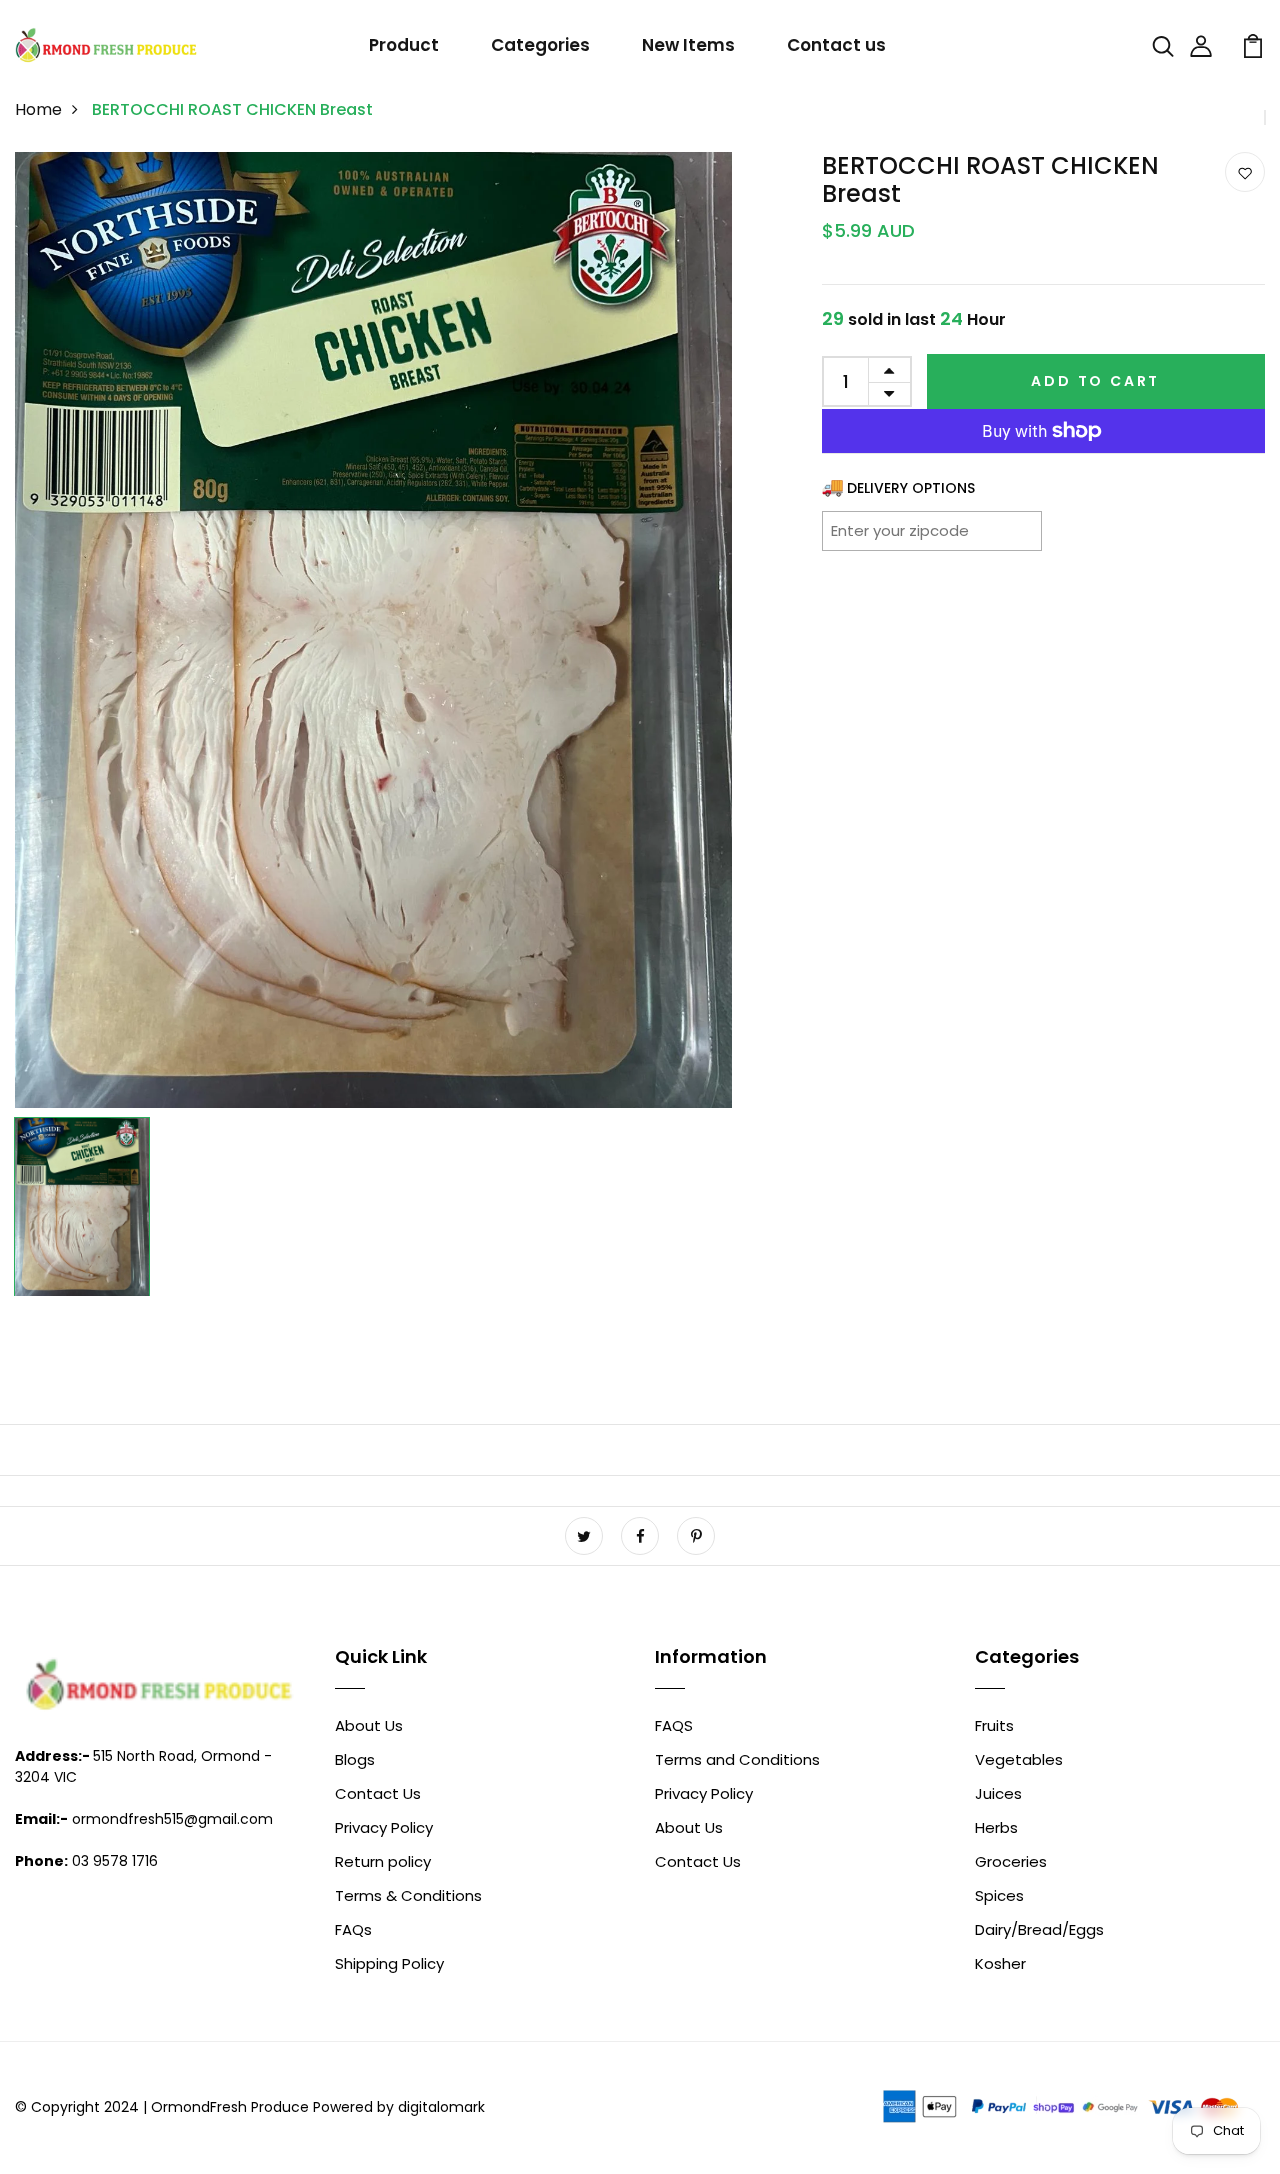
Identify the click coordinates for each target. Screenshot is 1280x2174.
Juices (998, 1793)
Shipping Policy (389, 1963)
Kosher (1000, 1963)
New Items (688, 45)
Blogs (355, 1759)
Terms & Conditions (408, 1895)
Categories (540, 45)
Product (404, 45)
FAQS (674, 1725)
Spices (999, 1895)
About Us (369, 1725)
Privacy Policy (384, 1827)
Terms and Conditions (737, 1759)
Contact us (836, 45)
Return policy (383, 1861)
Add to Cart (1095, 381)
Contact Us (378, 1793)
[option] (373, 630)
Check (1002, 530)
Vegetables (1019, 1759)
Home (38, 109)
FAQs (353, 1929)
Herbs (996, 1827)
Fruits (994, 1725)
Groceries (1011, 1861)
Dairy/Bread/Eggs (1039, 1929)
